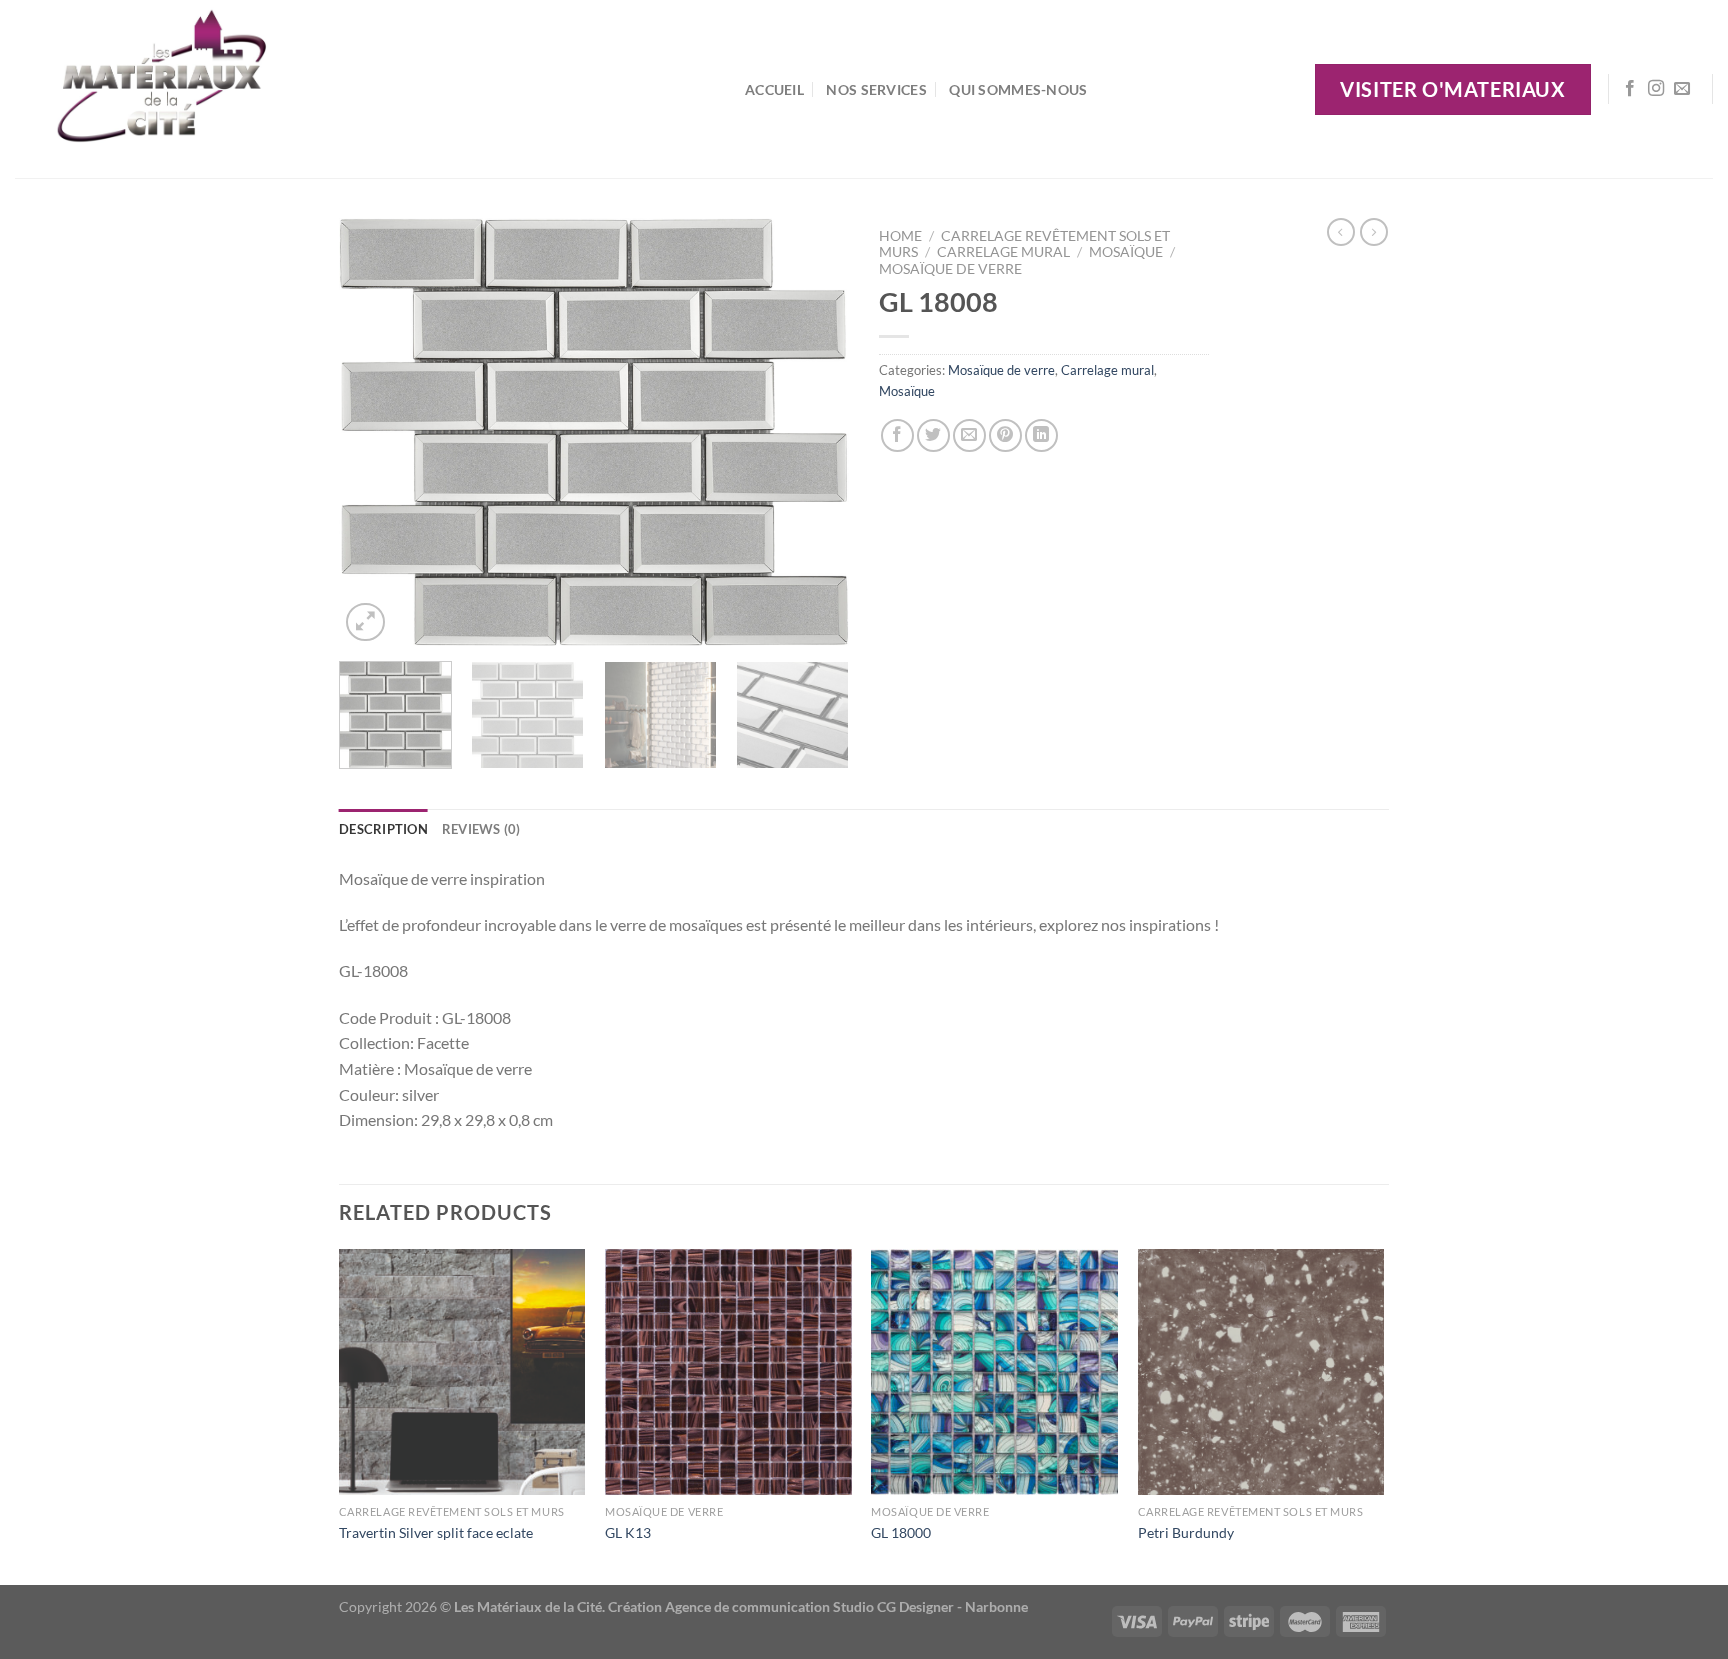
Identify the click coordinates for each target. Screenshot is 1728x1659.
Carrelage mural (1003, 252)
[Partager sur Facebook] (897, 435)
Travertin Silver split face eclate (436, 1532)
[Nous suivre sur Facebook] (1630, 89)
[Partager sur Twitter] (933, 435)
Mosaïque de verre (950, 269)
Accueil (774, 89)
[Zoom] (365, 622)
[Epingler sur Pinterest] (1005, 435)
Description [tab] (383, 829)
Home (900, 236)
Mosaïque (1126, 252)
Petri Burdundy (1186, 1532)
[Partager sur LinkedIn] (1041, 435)
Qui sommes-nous (1018, 89)
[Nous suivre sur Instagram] (1656, 89)
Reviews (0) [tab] (481, 829)
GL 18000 (901, 1532)
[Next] (814, 432)
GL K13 (628, 1532)
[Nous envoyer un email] (1682, 89)
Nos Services (876, 89)
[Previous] (374, 432)
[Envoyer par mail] (969, 435)
